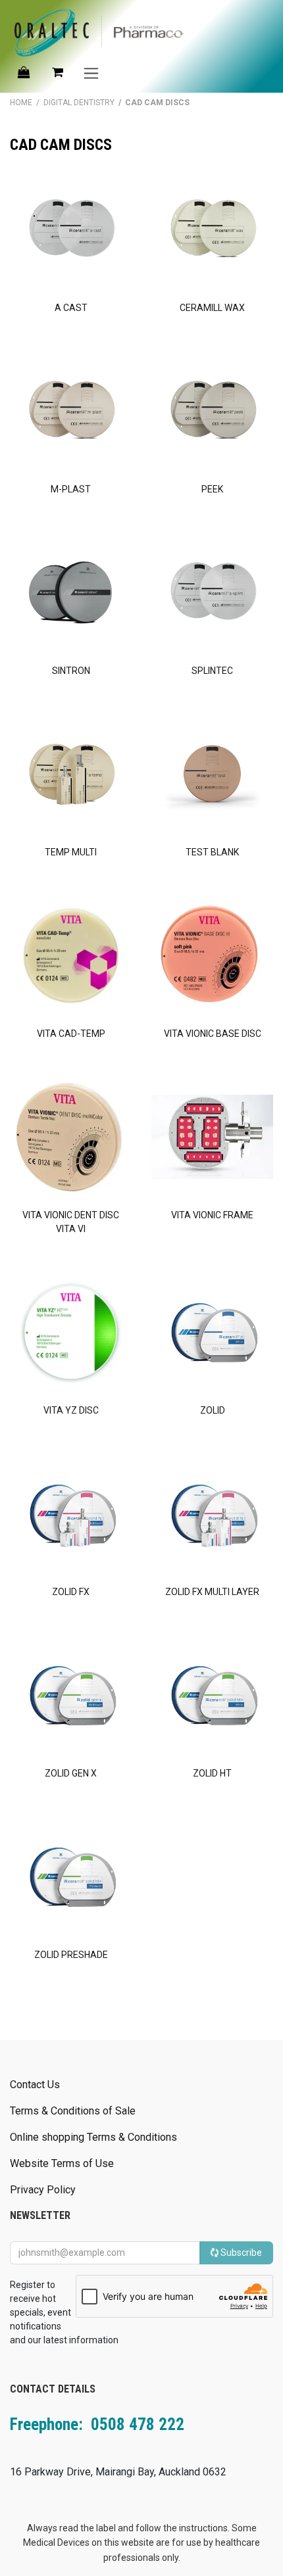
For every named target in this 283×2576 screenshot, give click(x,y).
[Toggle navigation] (91, 73)
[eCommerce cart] (57, 72)
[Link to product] (71, 230)
